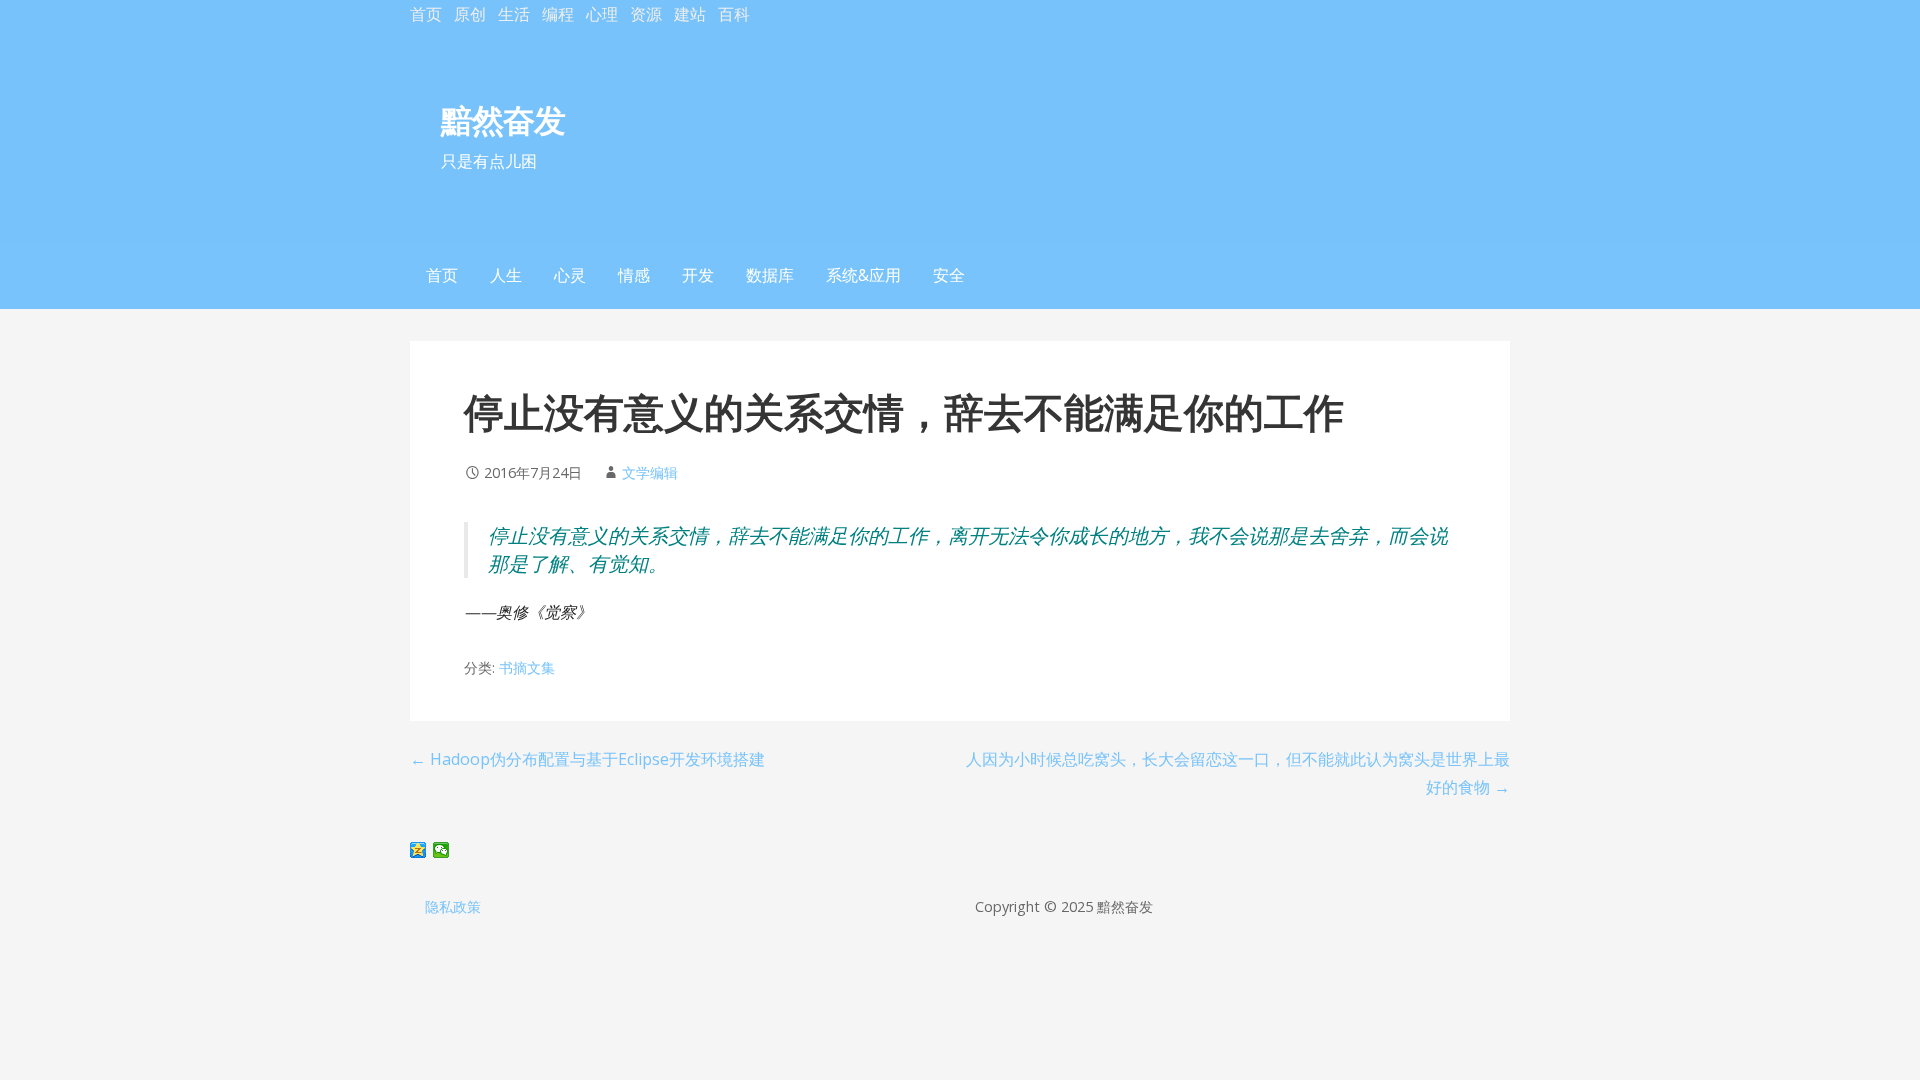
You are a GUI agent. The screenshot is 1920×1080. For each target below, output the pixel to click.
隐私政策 (453, 906)
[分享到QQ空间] (418, 850)
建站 (690, 14)
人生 (506, 275)
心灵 (570, 275)
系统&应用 (863, 275)
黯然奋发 (503, 119)
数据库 (770, 275)
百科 (734, 14)
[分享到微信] (441, 850)
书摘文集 (527, 667)
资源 (646, 14)
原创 (470, 14)
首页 (426, 14)
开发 (698, 275)
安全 (949, 275)
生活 (514, 14)
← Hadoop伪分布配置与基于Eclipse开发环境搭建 (587, 759)
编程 (558, 14)
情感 (634, 275)
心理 (602, 14)
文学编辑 (650, 472)
